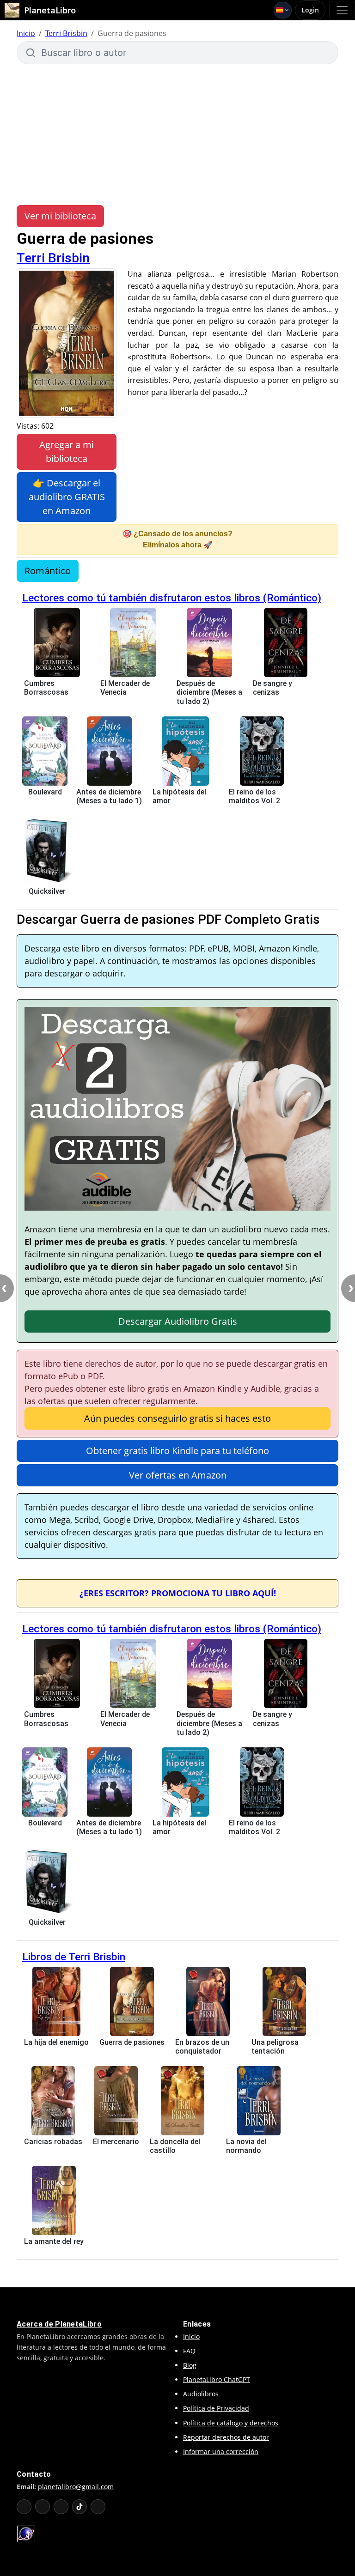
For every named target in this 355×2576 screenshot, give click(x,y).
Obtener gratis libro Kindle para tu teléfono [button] (177, 1451)
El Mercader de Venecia (125, 688)
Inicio (26, 33)
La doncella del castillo (175, 2146)
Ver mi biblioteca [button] (60, 216)
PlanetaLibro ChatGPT (217, 2379)
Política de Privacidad (216, 2408)
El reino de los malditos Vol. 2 (254, 796)
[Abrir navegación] (342, 10)
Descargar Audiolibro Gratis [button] (178, 1321)
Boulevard (45, 792)
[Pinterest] (98, 2507)
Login (310, 10)
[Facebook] (43, 2507)
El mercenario (116, 2142)
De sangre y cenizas (272, 688)
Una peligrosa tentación (275, 2047)
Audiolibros (201, 2394)
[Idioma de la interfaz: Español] (283, 10)
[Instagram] (61, 2507)
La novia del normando (246, 2146)
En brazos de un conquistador (202, 2047)
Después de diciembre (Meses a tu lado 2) (209, 692)
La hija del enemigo (56, 2042)
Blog (190, 2365)
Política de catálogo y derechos (231, 2423)
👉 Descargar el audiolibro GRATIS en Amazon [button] (67, 497)
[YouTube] (24, 2507)
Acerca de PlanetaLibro (59, 2324)
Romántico (48, 571)
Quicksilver (47, 891)
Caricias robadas (53, 2142)
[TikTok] (80, 2507)
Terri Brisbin (66, 33)
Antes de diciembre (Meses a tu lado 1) (109, 796)
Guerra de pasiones (132, 2042)
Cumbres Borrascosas (46, 688)
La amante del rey (54, 2241)
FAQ (189, 2351)
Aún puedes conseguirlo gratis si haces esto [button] (177, 1418)
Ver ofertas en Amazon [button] (178, 1475)
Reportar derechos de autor (226, 2437)
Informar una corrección (221, 2452)
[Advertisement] (177, 133)
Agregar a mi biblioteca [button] (67, 452)
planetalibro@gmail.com (76, 2487)
